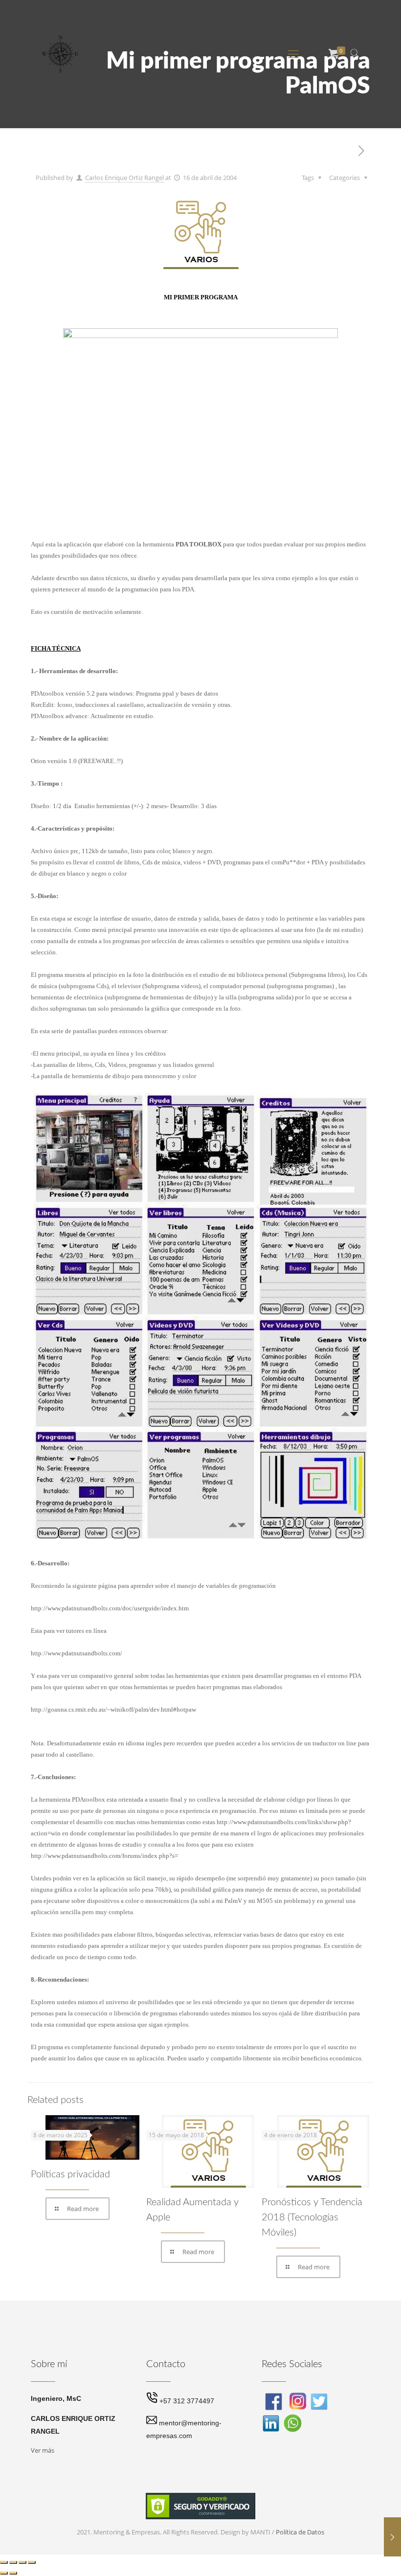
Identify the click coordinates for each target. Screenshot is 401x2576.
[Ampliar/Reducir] (4, 2562)
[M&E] (60, 53)
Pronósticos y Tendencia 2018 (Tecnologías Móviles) (312, 2217)
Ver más (43, 2450)
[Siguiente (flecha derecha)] (13, 2573)
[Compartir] (22, 2562)
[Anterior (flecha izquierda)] (4, 2573)
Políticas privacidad (70, 2174)
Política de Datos (300, 2532)
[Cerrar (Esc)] (32, 2562)
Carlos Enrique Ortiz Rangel (124, 178)
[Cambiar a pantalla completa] (13, 2562)
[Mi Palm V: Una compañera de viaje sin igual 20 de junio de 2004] (392, 2537)
